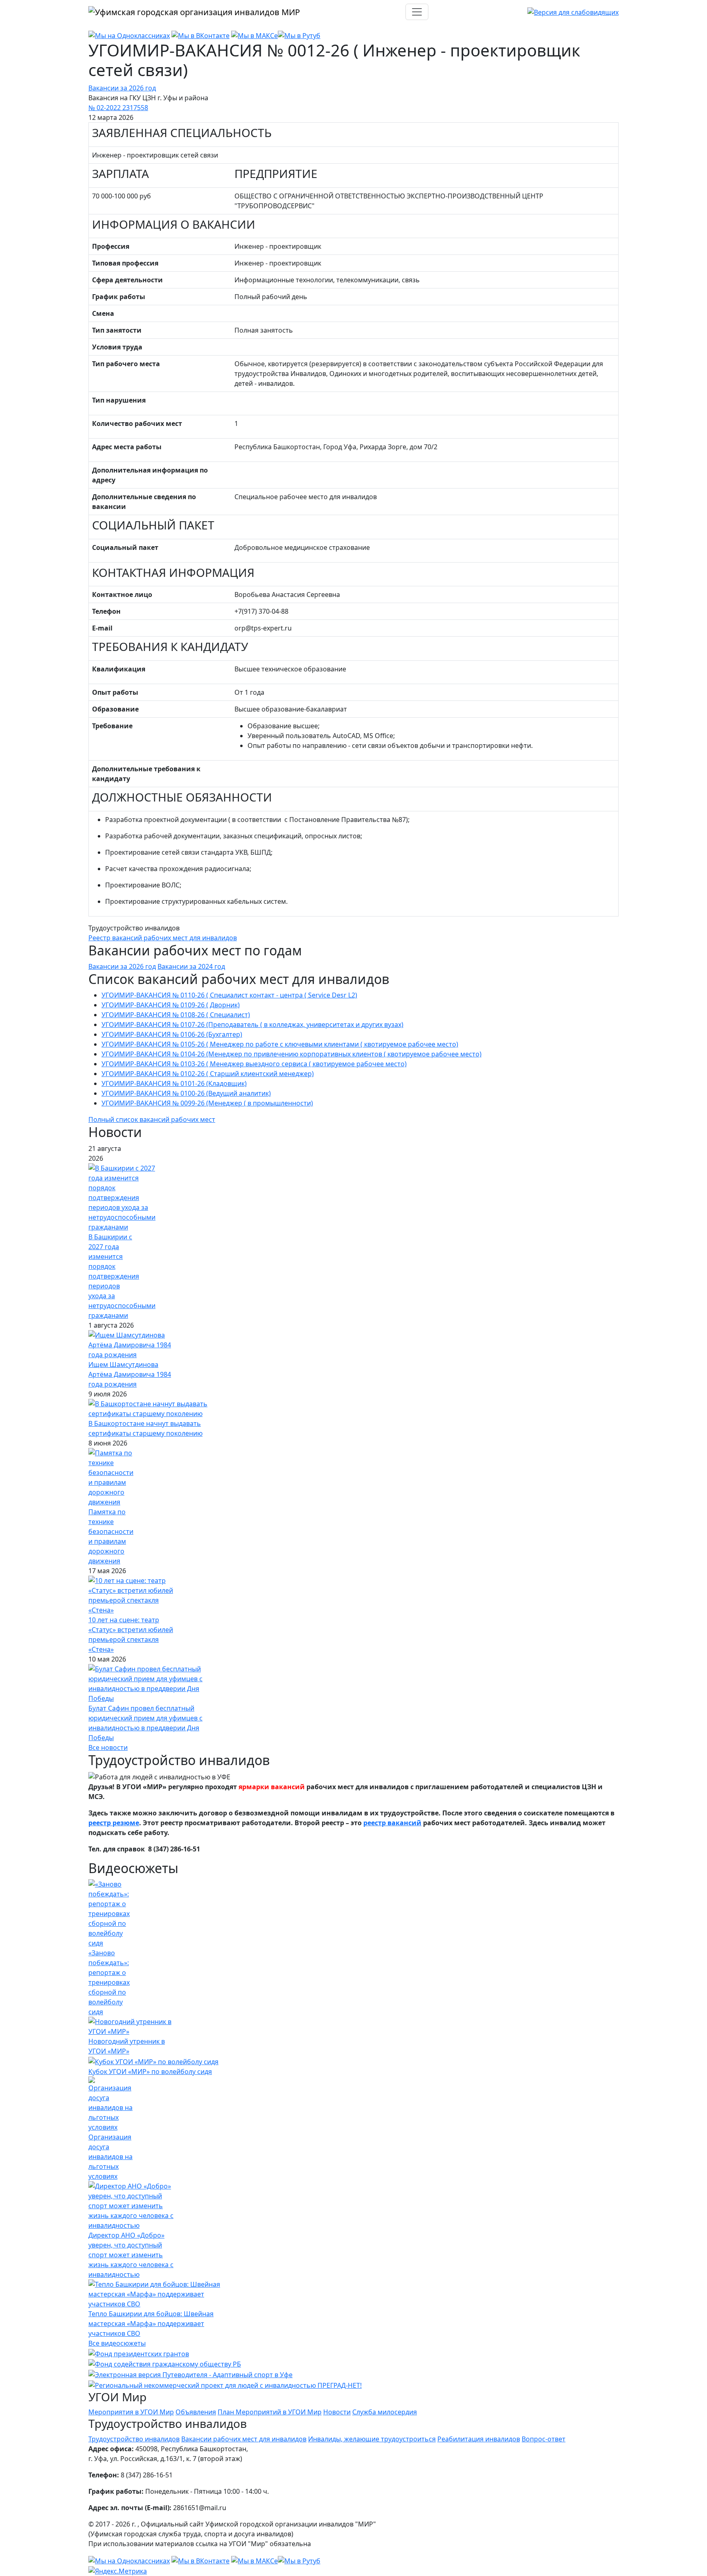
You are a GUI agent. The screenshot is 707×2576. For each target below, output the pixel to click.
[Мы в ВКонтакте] (200, 35)
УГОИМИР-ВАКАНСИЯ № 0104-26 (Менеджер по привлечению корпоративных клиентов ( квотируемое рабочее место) (292, 1054)
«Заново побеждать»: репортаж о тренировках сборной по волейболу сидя (109, 1982)
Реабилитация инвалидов (479, 2439)
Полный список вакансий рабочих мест (152, 1119)
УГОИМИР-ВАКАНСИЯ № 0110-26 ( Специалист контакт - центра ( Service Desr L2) (229, 995)
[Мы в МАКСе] (254, 35)
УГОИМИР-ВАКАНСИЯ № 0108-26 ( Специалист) (176, 1015)
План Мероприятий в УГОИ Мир (270, 2412)
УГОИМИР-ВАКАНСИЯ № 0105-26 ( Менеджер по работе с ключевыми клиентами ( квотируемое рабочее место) (280, 1044)
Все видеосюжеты (117, 2343)
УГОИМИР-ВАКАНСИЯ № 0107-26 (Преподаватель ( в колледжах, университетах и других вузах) (252, 1025)
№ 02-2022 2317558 (118, 108)
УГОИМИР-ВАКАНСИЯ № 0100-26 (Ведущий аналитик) (186, 1093)
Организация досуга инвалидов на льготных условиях (110, 2157)
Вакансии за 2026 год (122, 88)
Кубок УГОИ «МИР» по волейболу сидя (150, 2072)
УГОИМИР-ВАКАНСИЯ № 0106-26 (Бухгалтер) (172, 1034)
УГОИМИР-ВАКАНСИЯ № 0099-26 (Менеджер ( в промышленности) (207, 1103)
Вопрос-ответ (544, 2439)
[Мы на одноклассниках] (129, 35)
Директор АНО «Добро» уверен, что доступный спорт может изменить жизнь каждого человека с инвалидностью (131, 2255)
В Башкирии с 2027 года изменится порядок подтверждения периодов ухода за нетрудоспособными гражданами (122, 1276)
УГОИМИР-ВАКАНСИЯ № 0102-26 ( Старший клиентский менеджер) (208, 1074)
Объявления (196, 2412)
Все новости (108, 1747)
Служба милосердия (385, 2412)
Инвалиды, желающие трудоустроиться (372, 2439)
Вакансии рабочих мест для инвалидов (244, 2439)
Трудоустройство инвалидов (134, 2439)
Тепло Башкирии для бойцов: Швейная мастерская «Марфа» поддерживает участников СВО (151, 2324)
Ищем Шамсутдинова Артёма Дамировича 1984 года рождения (130, 1374)
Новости (337, 2412)
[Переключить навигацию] (417, 12)
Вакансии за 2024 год (191, 966)
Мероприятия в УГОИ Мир (131, 2412)
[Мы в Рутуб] (299, 35)
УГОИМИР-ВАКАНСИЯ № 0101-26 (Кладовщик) (174, 1083)
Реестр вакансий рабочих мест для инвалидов (163, 938)
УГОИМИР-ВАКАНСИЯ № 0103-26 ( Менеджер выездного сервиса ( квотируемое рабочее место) (254, 1064)
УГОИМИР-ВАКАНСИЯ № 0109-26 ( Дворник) (171, 1005)
